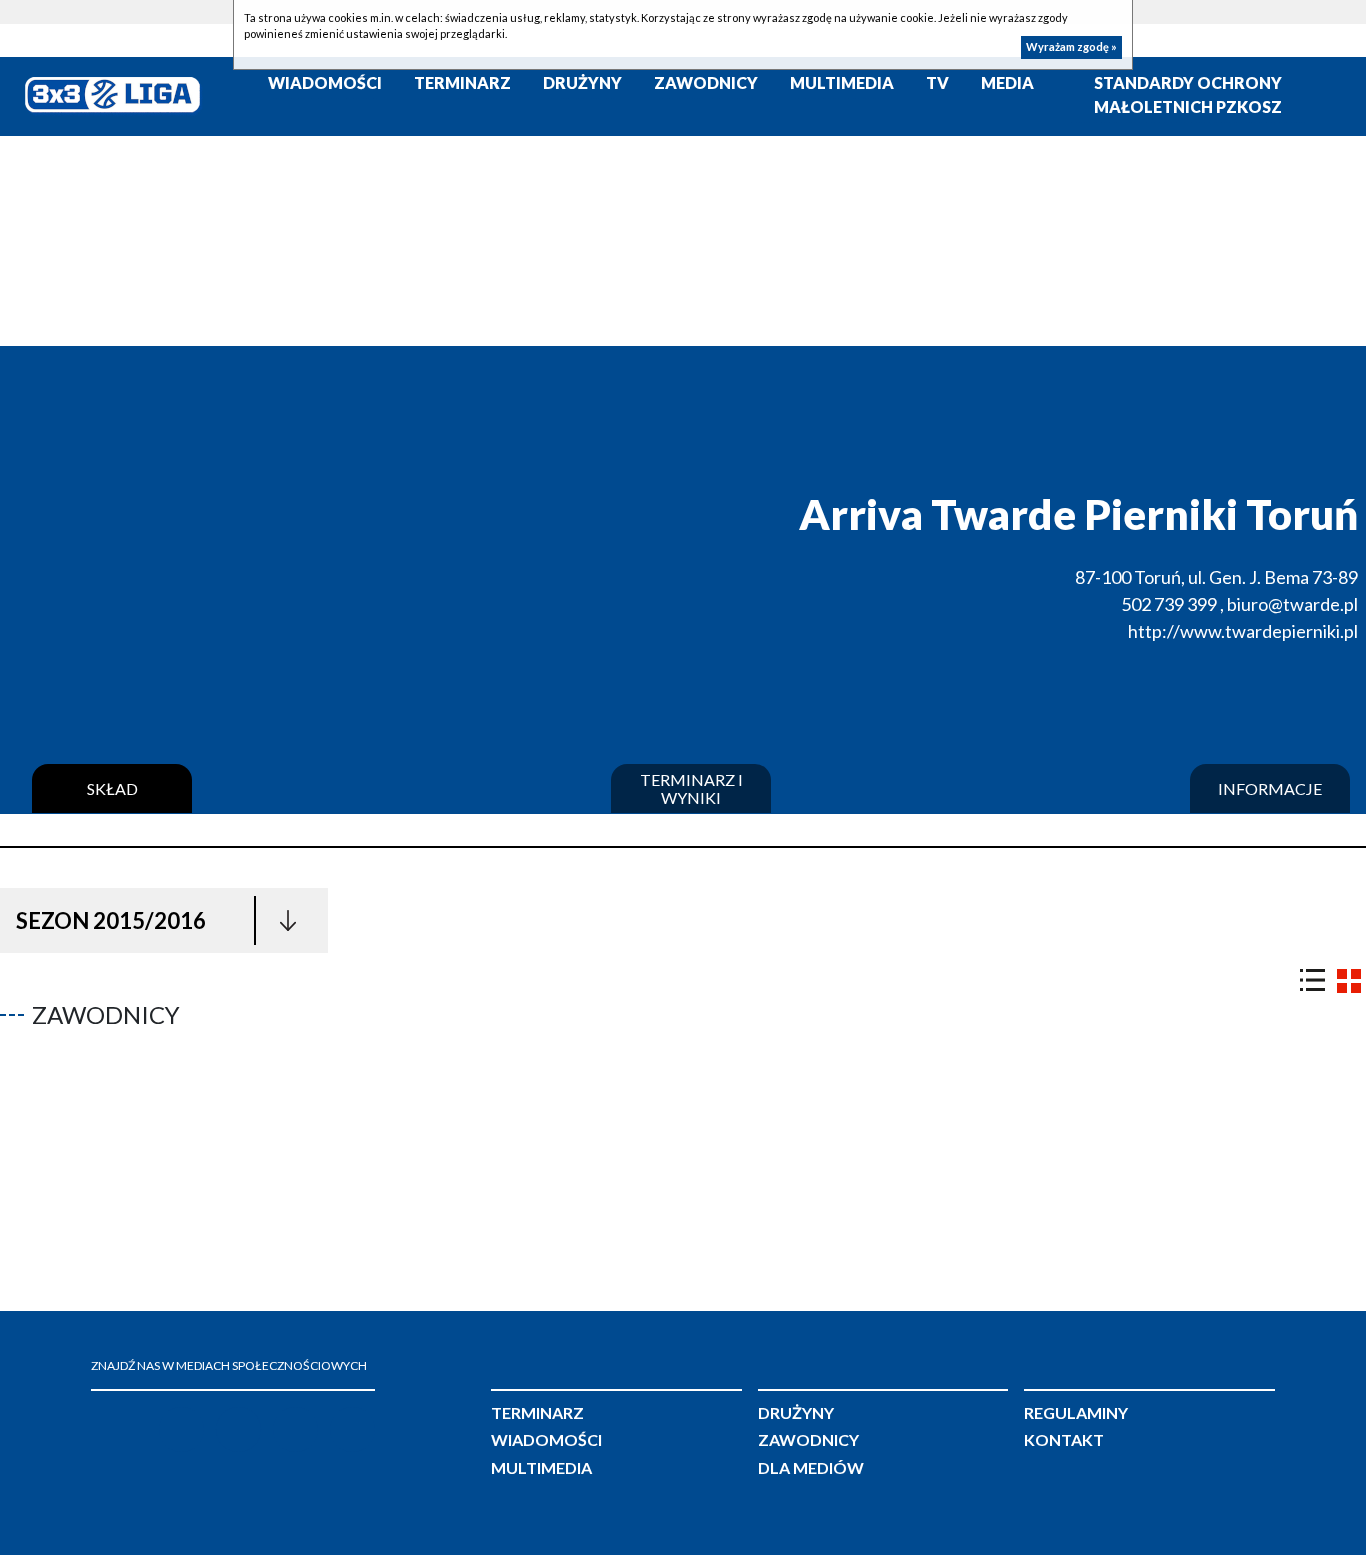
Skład (112, 789)
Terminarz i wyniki (691, 788)
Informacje (1270, 789)
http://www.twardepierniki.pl (1243, 631)
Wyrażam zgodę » (1071, 47)
